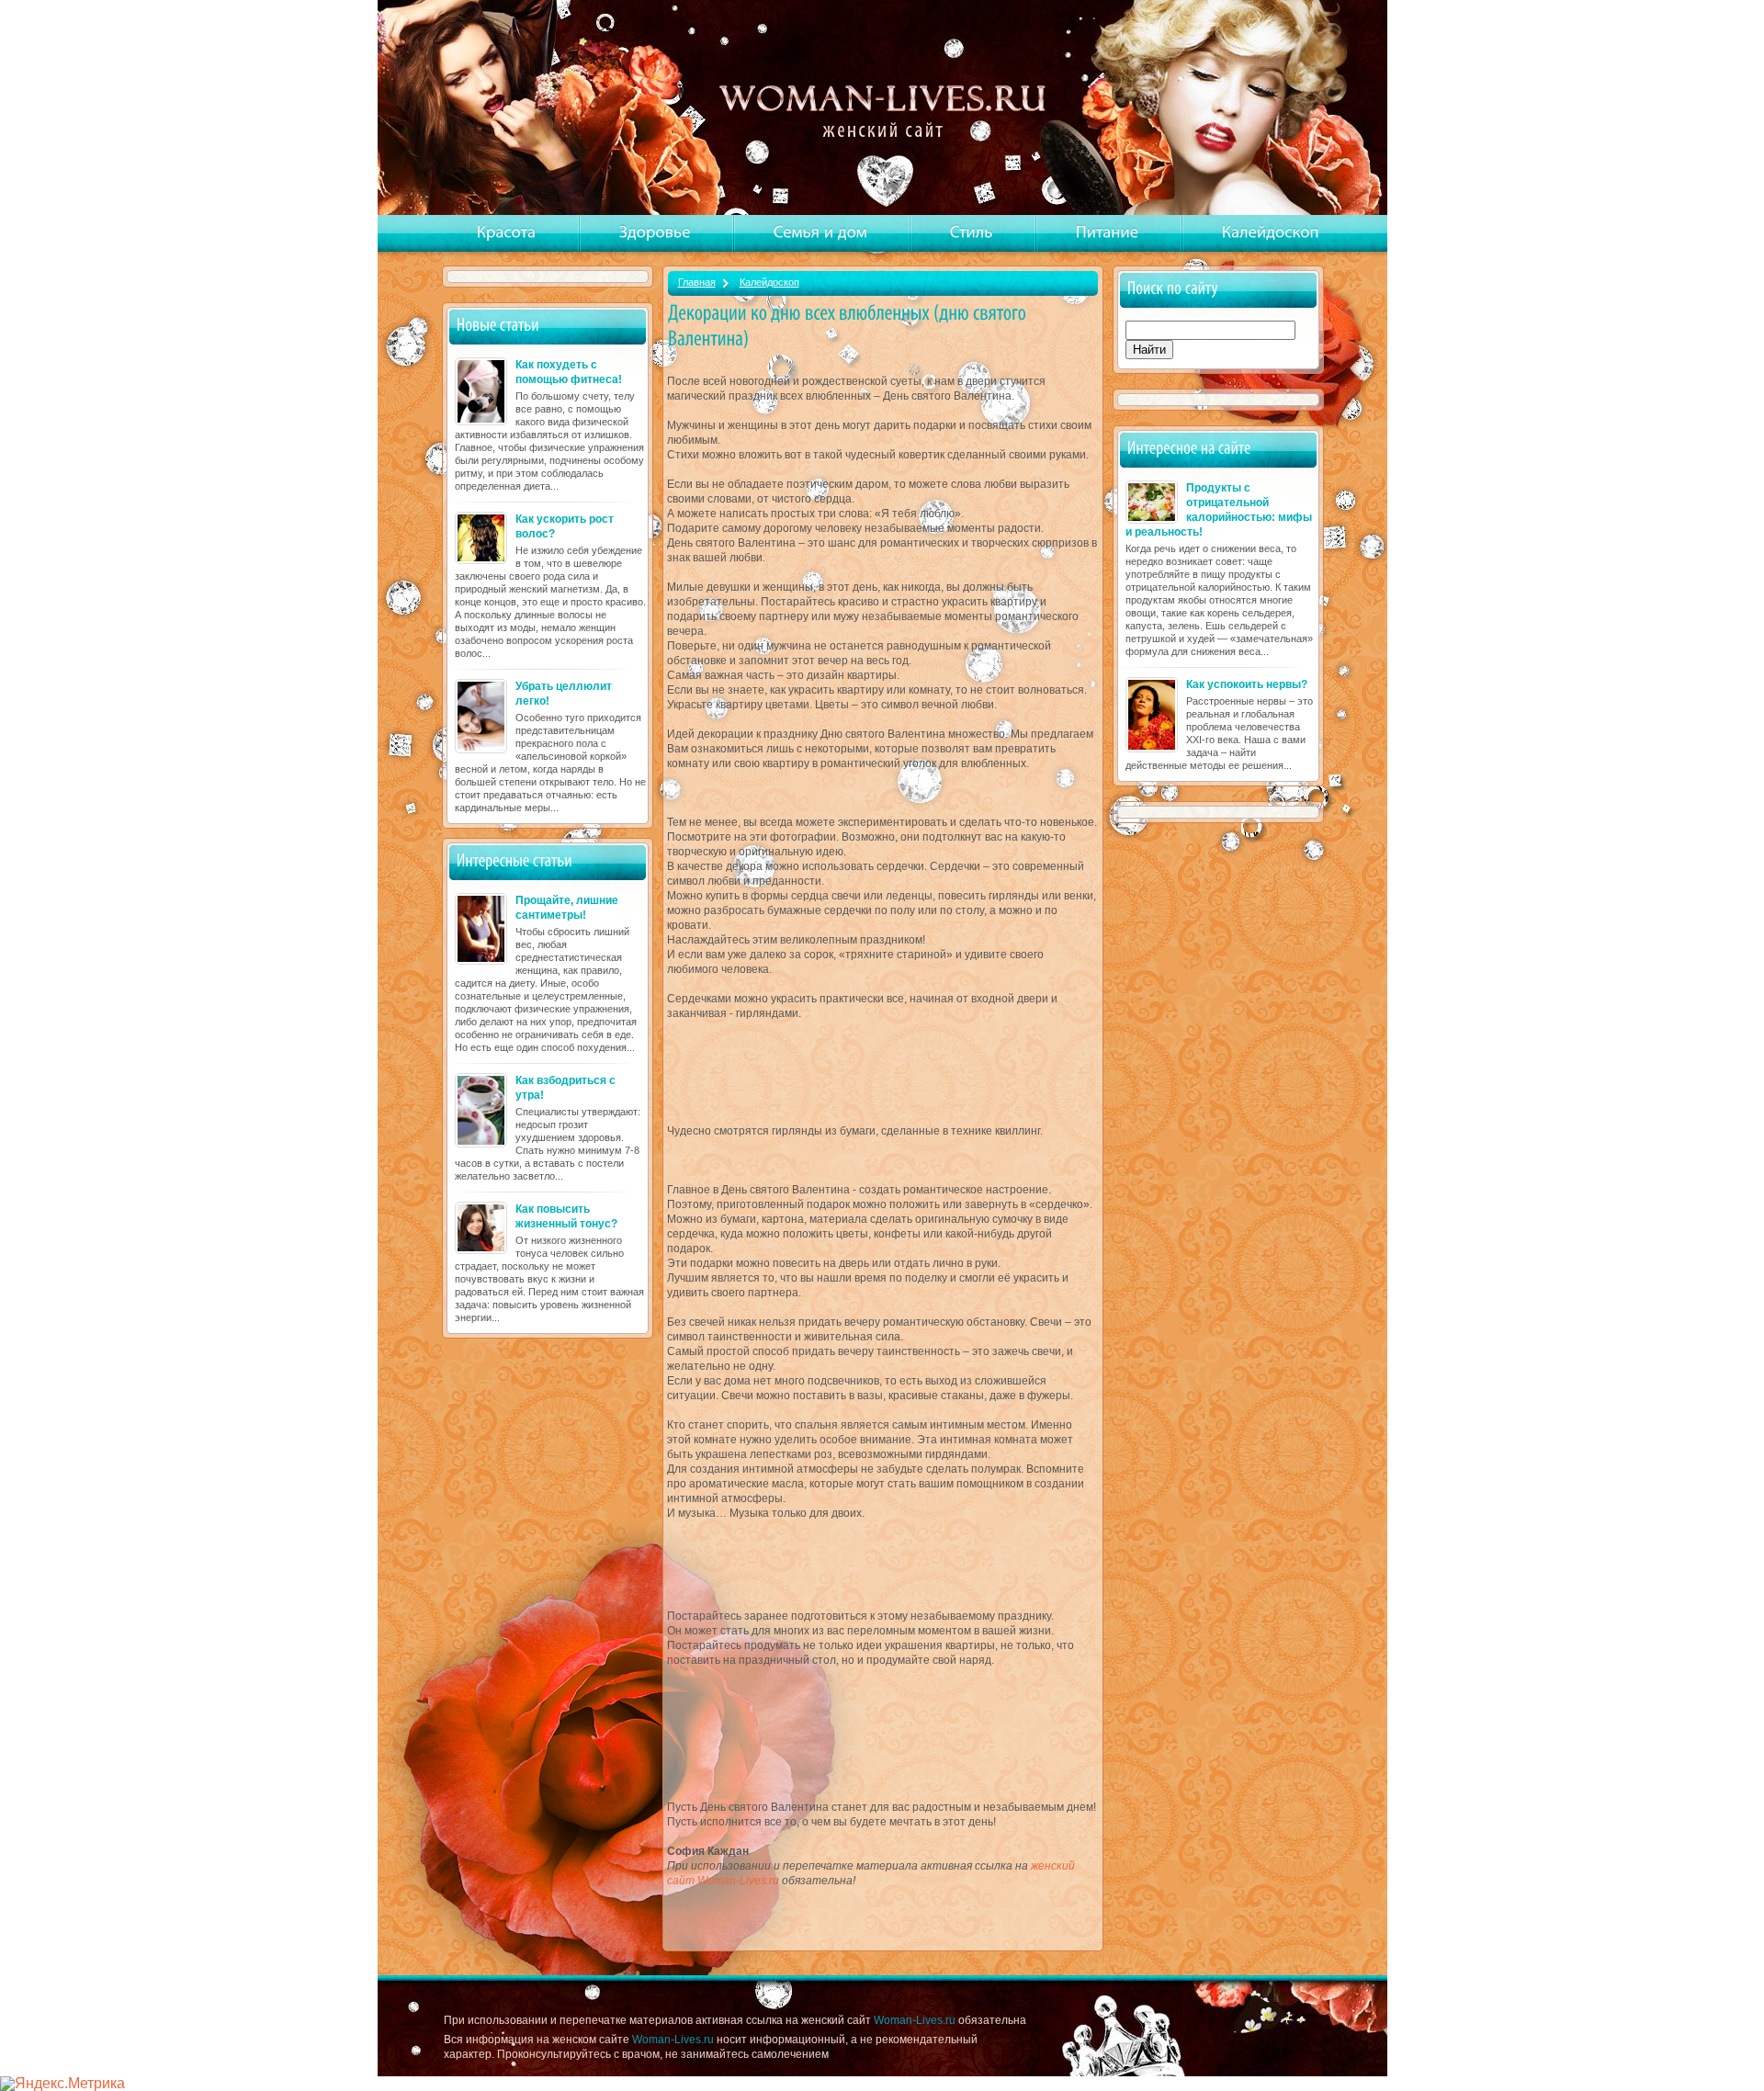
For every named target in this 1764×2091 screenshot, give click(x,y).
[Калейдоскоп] (1271, 232)
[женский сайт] (884, 109)
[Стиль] (972, 232)
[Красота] (507, 232)
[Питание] (1108, 232)
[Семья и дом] (820, 232)
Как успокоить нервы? (1247, 684)
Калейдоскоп (769, 282)
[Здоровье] (655, 232)
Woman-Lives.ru (915, 2020)
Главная (697, 282)
